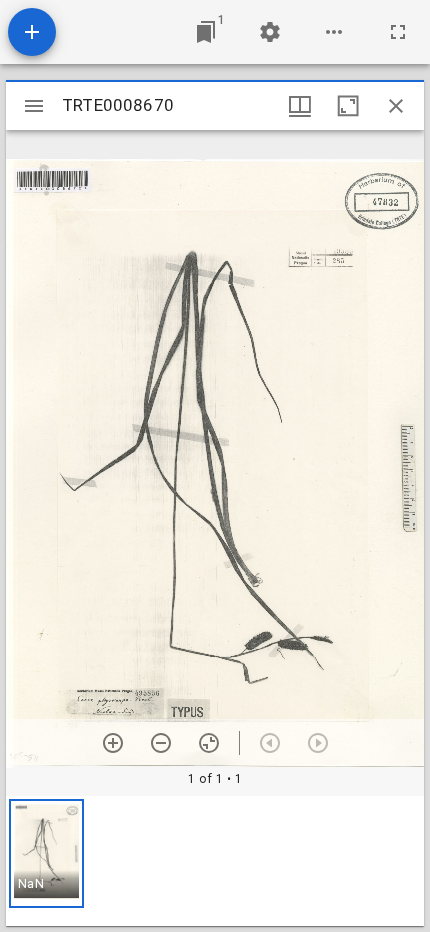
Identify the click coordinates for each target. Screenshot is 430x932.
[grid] (215, 861)
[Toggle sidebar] (34, 106)
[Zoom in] (113, 743)
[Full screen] (398, 32)
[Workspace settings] (270, 32)
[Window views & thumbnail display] (300, 106)
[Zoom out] (161, 743)
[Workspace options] (334, 32)
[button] (46, 853)
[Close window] (396, 106)
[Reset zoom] (209, 743)
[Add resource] (32, 32)
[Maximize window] (348, 106)
